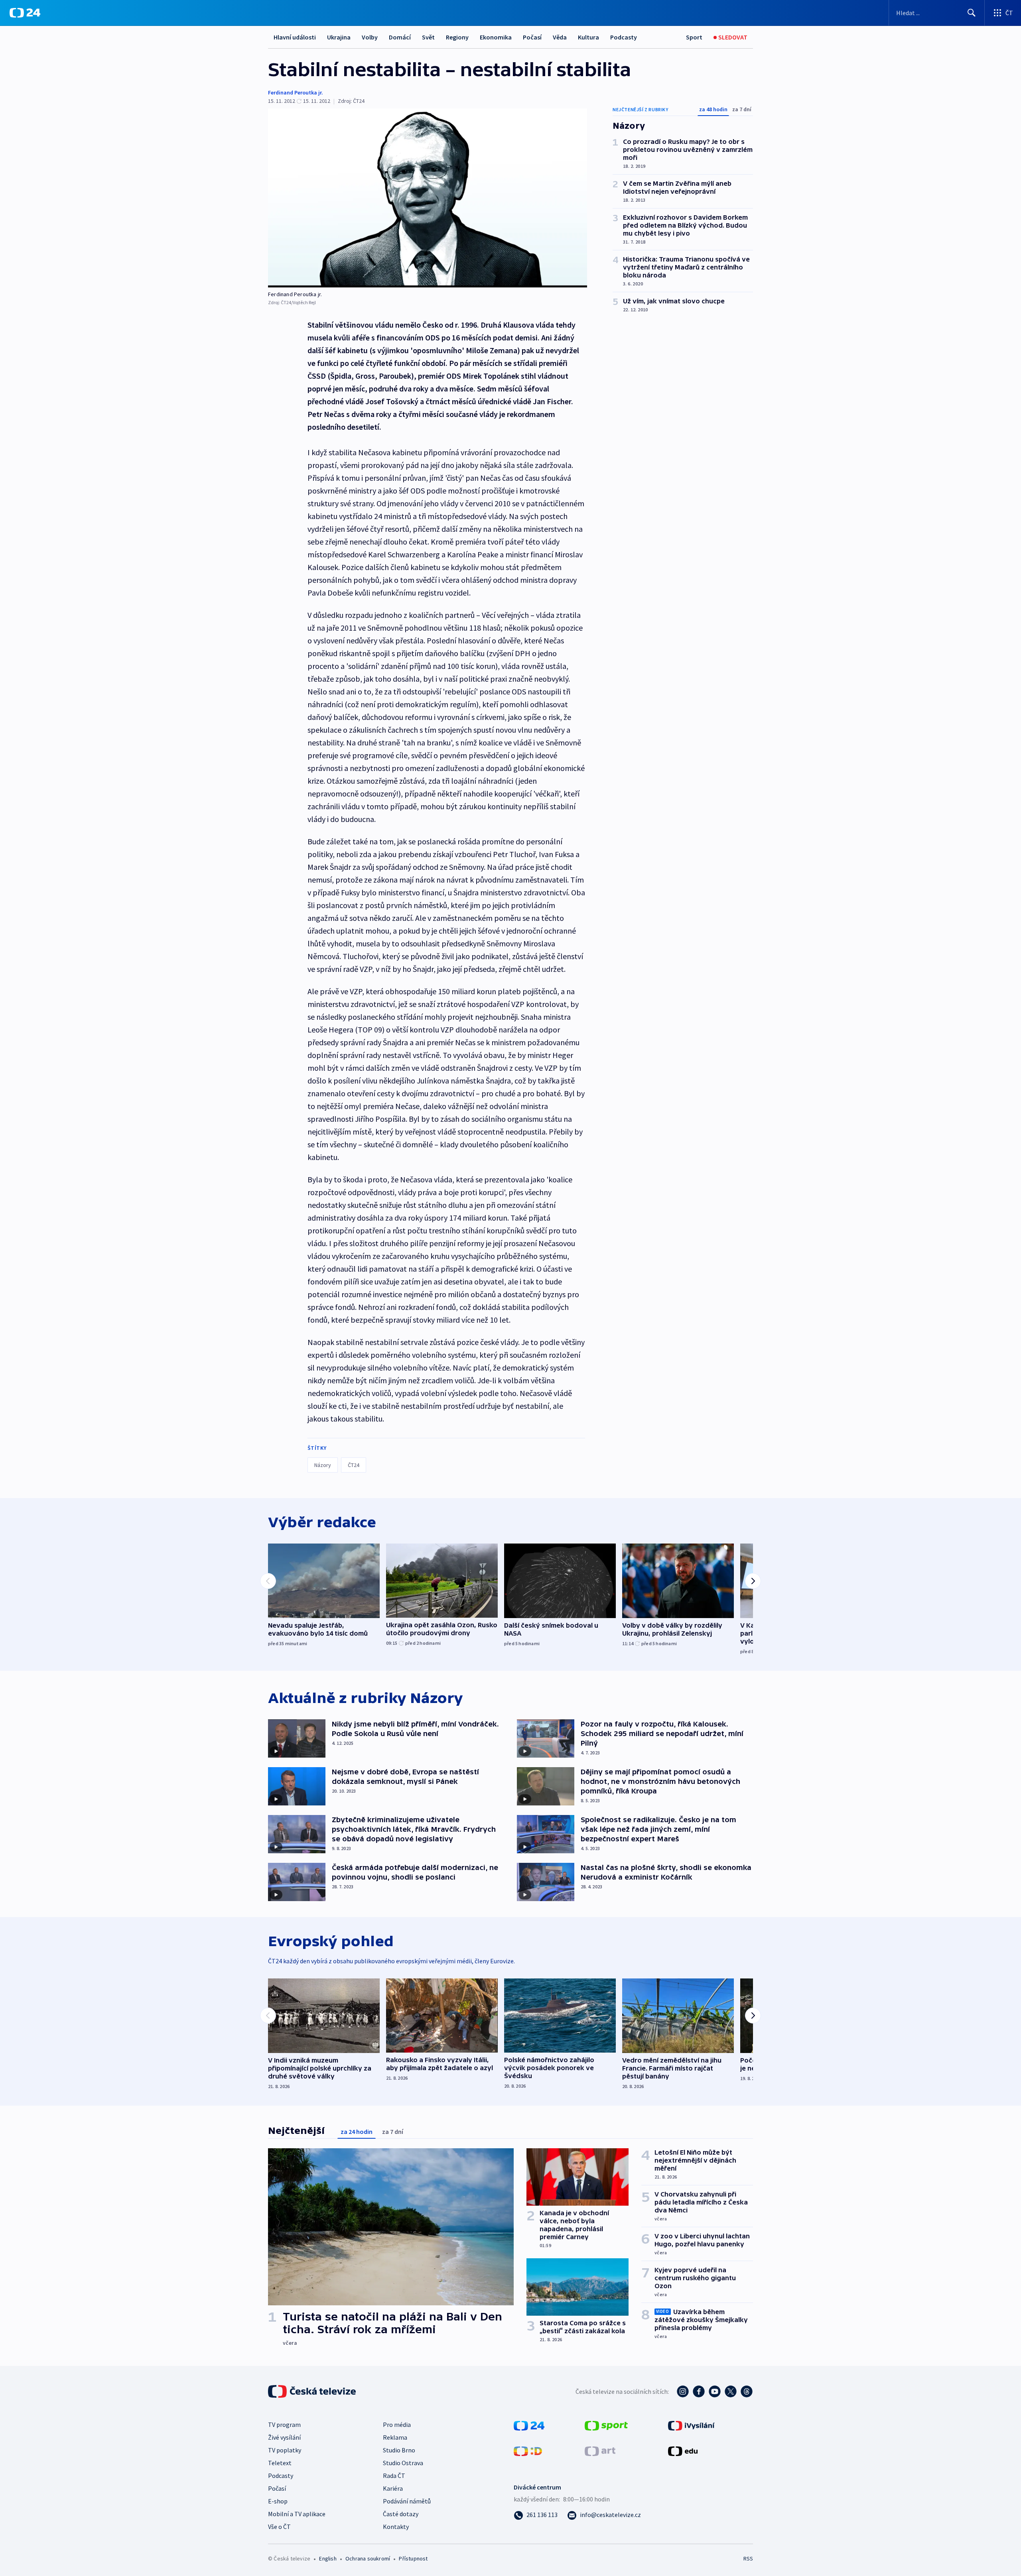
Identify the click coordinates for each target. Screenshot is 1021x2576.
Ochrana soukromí (368, 2558)
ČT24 (354, 1465)
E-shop (278, 2501)
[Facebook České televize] (699, 2391)
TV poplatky (285, 2450)
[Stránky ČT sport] (606, 2425)
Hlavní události (295, 37)
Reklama (395, 2437)
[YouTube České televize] (715, 2391)
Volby (370, 37)
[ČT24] (25, 13)
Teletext (280, 2463)
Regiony (457, 37)
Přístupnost (413, 2558)
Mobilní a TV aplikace (297, 2514)
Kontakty (396, 2527)
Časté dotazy (401, 2514)
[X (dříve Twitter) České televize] (731, 2391)
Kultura (588, 37)
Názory (323, 1465)
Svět (428, 37)
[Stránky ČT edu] (683, 2450)
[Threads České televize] (747, 2391)
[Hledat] (972, 13)
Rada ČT (394, 2476)
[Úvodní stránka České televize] (313, 2391)
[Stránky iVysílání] (691, 2425)
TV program (284, 2425)
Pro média (397, 2425)
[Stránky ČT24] (529, 2425)
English (328, 2558)
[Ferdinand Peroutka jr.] (428, 198)
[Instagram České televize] (683, 2391)
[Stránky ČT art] (600, 2450)
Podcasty (624, 37)
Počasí (532, 37)
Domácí (400, 37)
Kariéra (393, 2488)
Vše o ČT (279, 2527)
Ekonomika (496, 37)
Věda (560, 37)
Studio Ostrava (403, 2463)
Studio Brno (399, 2450)
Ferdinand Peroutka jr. (296, 92)
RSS (748, 2558)
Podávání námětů (407, 2501)
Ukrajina (339, 37)
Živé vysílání (284, 2437)
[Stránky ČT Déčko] (528, 2450)
